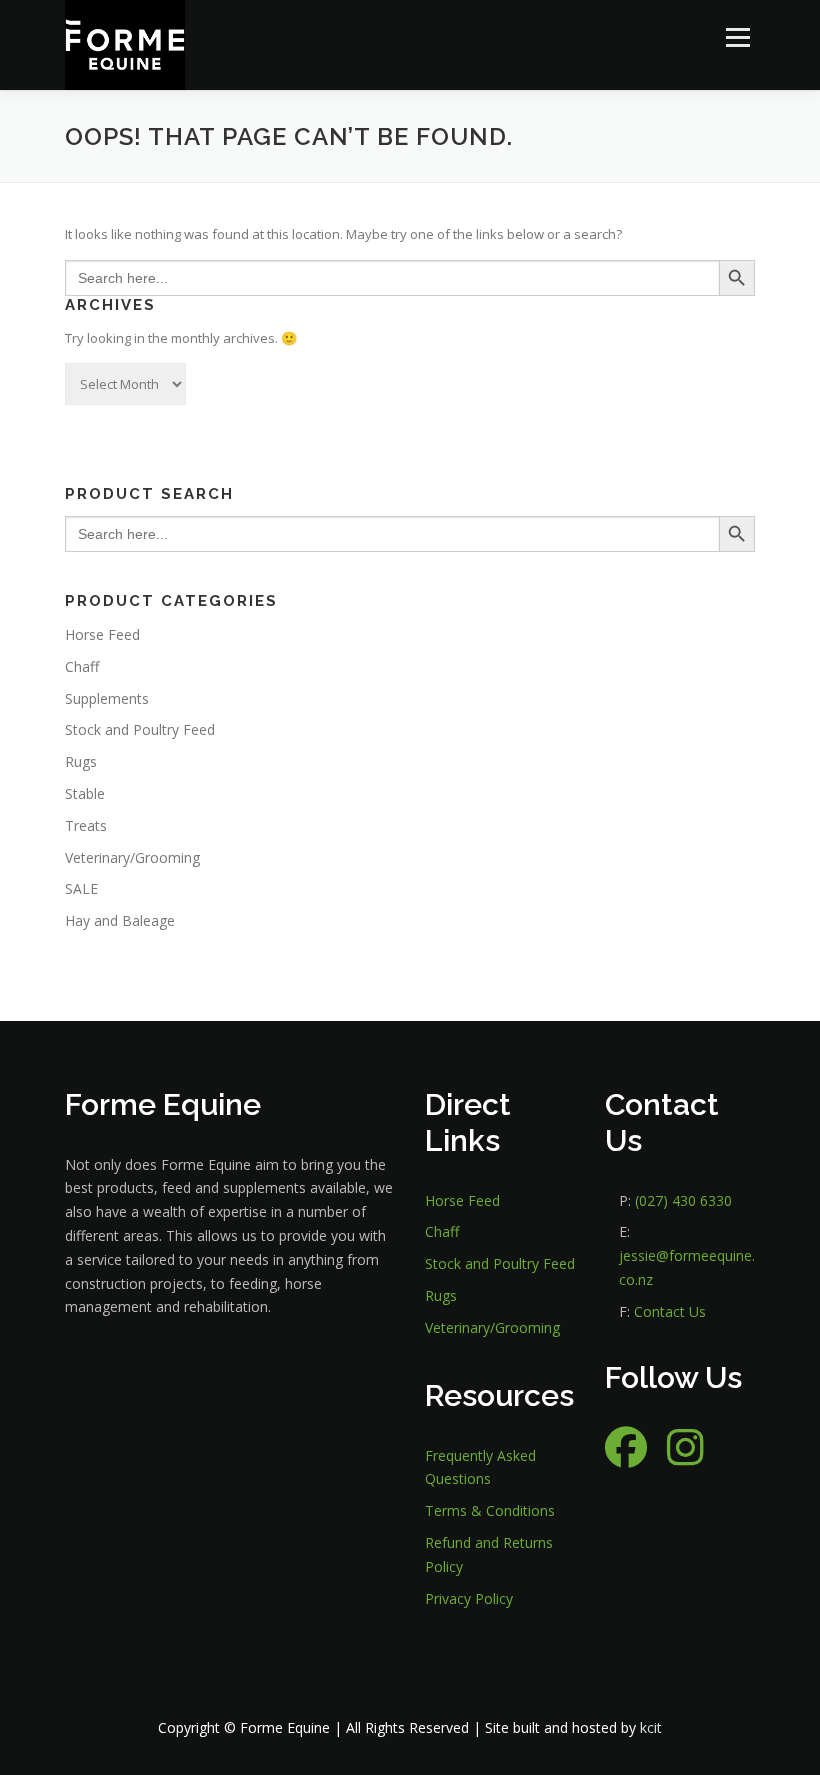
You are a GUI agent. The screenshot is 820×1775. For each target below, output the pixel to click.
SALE (81, 888)
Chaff (82, 666)
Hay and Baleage (120, 920)
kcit (651, 1727)
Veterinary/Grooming (132, 857)
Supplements (107, 698)
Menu (737, 37)
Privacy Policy (469, 1598)
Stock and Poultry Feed (140, 729)
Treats (86, 825)
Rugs (81, 761)
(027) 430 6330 (683, 1200)
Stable (85, 793)
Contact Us (670, 1311)
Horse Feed (102, 634)
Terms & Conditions (490, 1510)
